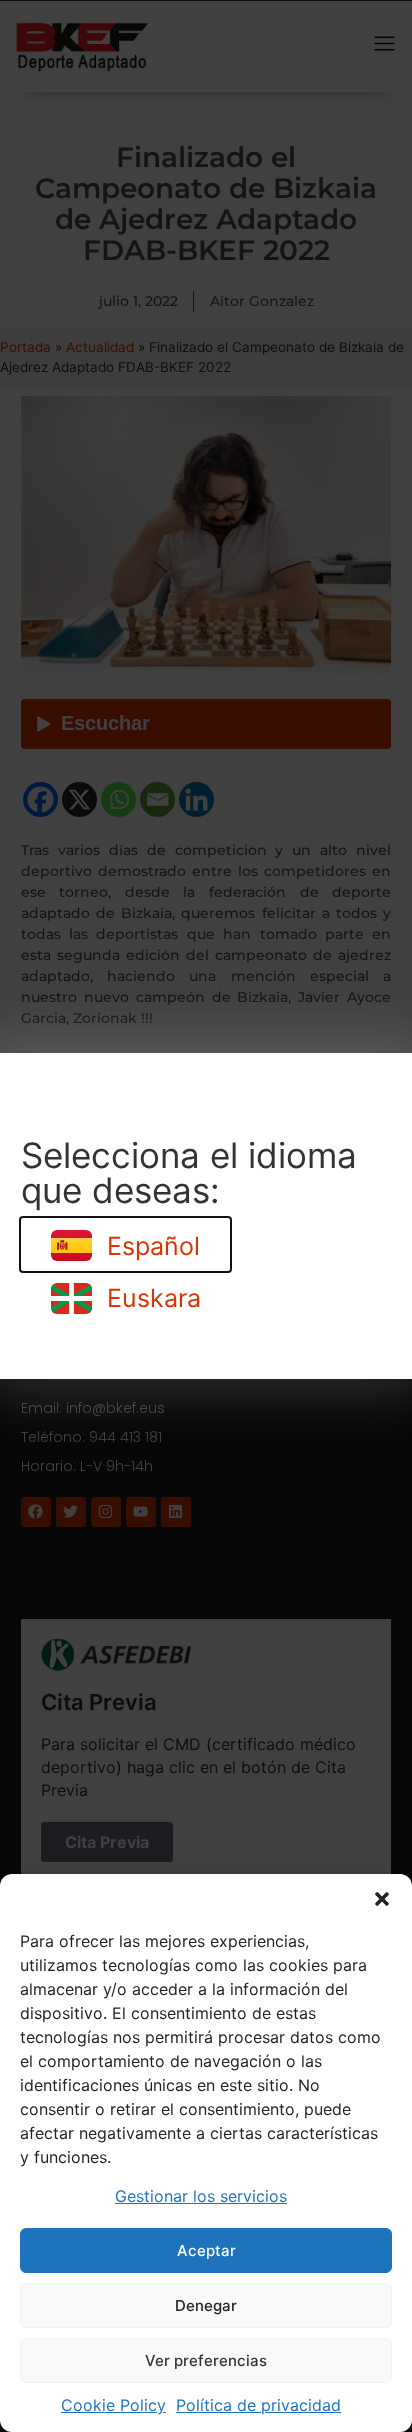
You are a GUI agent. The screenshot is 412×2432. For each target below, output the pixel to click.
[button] (382, 1899)
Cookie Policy (113, 2405)
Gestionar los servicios (201, 2196)
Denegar (206, 2305)
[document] (206, 1216)
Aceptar (206, 2250)
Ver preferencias (206, 2360)
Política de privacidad (258, 2405)
